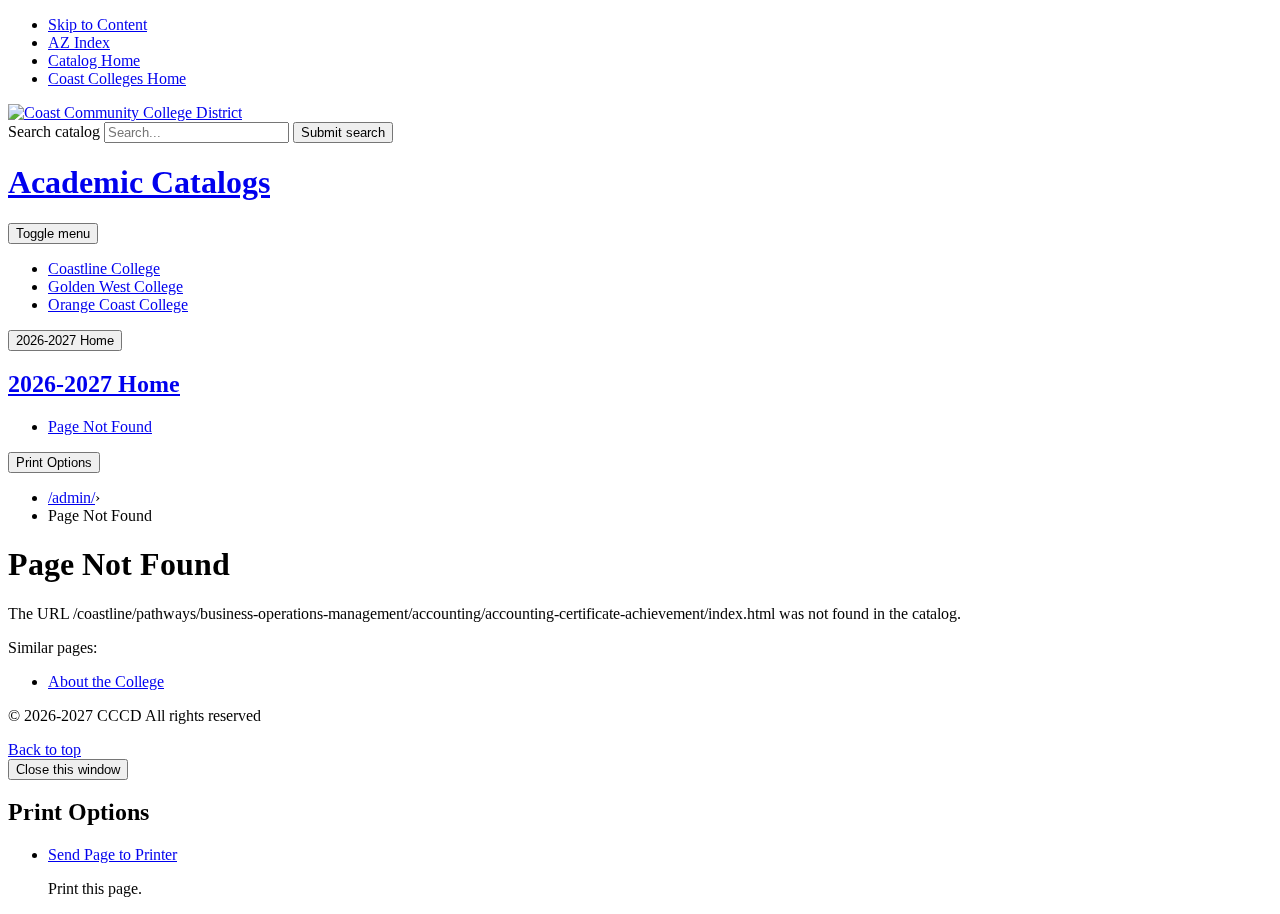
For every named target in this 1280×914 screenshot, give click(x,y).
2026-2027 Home (94, 384)
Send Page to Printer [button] (112, 854)
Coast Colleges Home (117, 78)
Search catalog (54, 131)
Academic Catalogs (139, 182)
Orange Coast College (118, 304)
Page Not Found (100, 426)
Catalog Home (94, 60)
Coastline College (104, 268)
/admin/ (71, 497)
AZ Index (79, 42)
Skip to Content (97, 24)
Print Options (54, 462)
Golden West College (115, 286)
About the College (106, 681)
